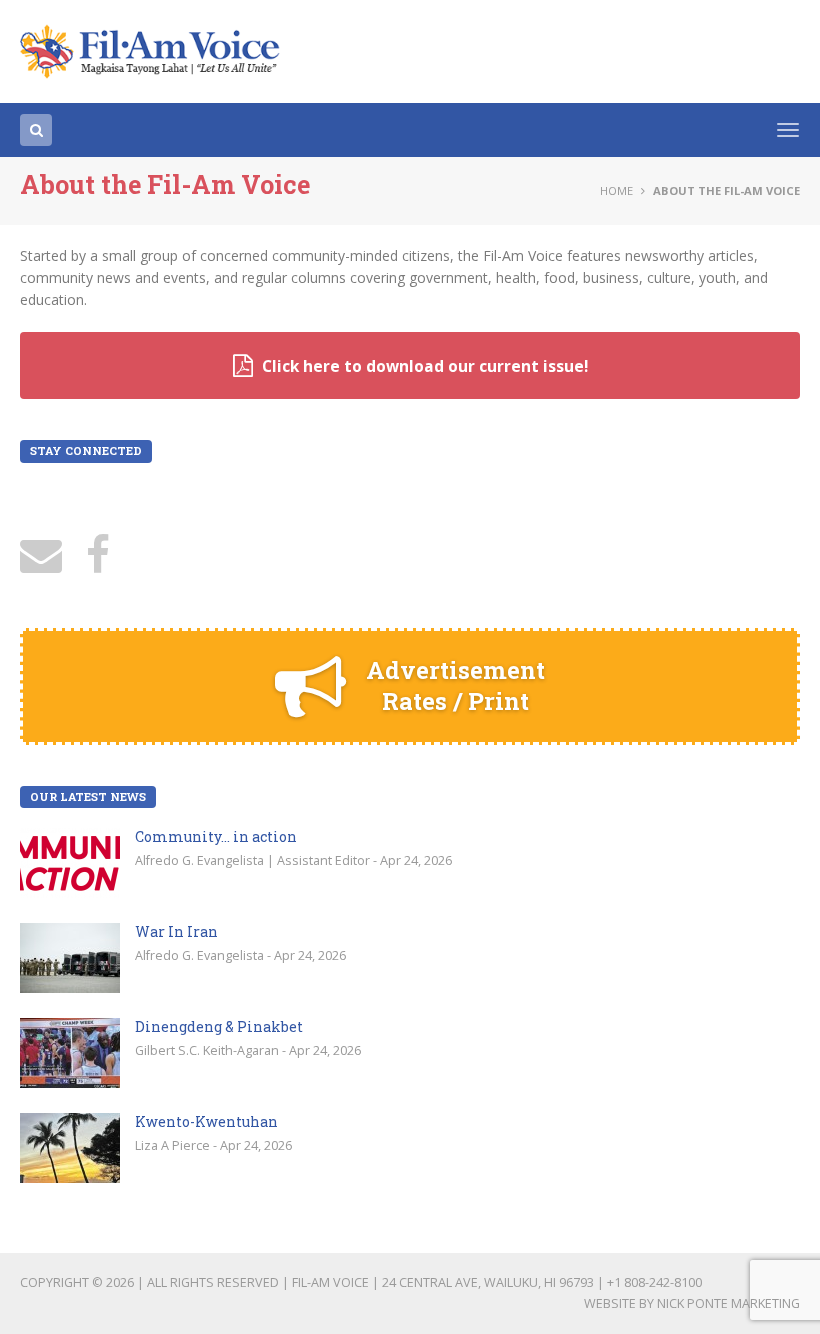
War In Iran (176, 931)
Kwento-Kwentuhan (206, 1121)
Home (616, 190)
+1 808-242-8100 (654, 1282)
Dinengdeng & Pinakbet (219, 1026)
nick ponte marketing (728, 1303)
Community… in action (216, 836)
